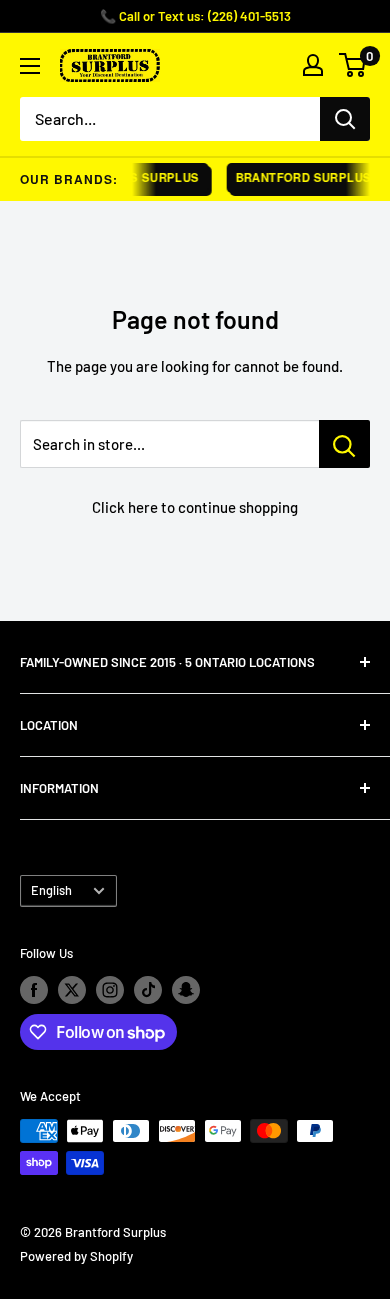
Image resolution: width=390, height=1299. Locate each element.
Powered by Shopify (76, 1256)
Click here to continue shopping (195, 507)
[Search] (345, 119)
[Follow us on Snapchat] (186, 990)
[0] (353, 65)
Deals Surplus (144, 177)
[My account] (313, 65)
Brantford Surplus (300, 177)
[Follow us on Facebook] (34, 990)
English (51, 890)
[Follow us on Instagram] (110, 990)
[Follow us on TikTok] (148, 990)
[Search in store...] (344, 444)
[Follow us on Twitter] (72, 990)
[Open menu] (30, 66)
